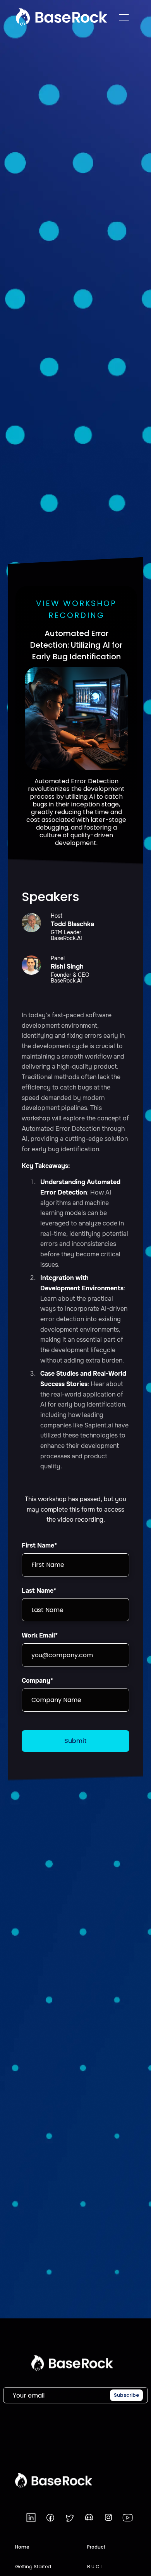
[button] (124, 17)
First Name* (39, 1545)
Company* (37, 1681)
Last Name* (39, 1591)
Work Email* (40, 1635)
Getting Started (33, 2567)
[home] (62, 17)
